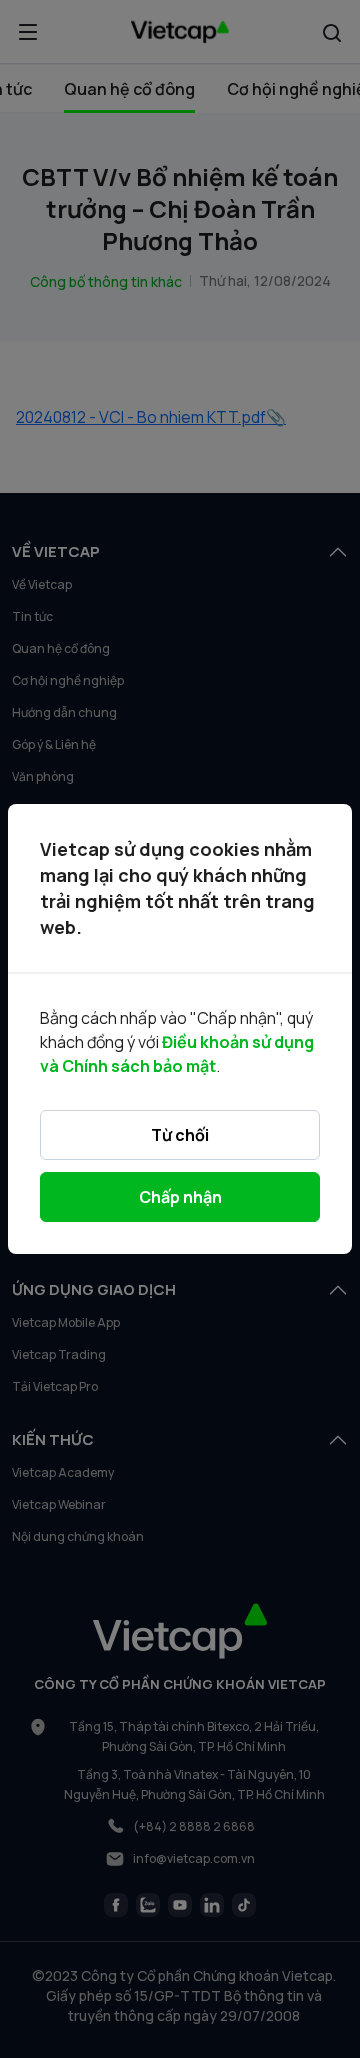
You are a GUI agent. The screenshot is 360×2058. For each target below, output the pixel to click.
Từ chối (180, 1135)
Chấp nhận (180, 1197)
